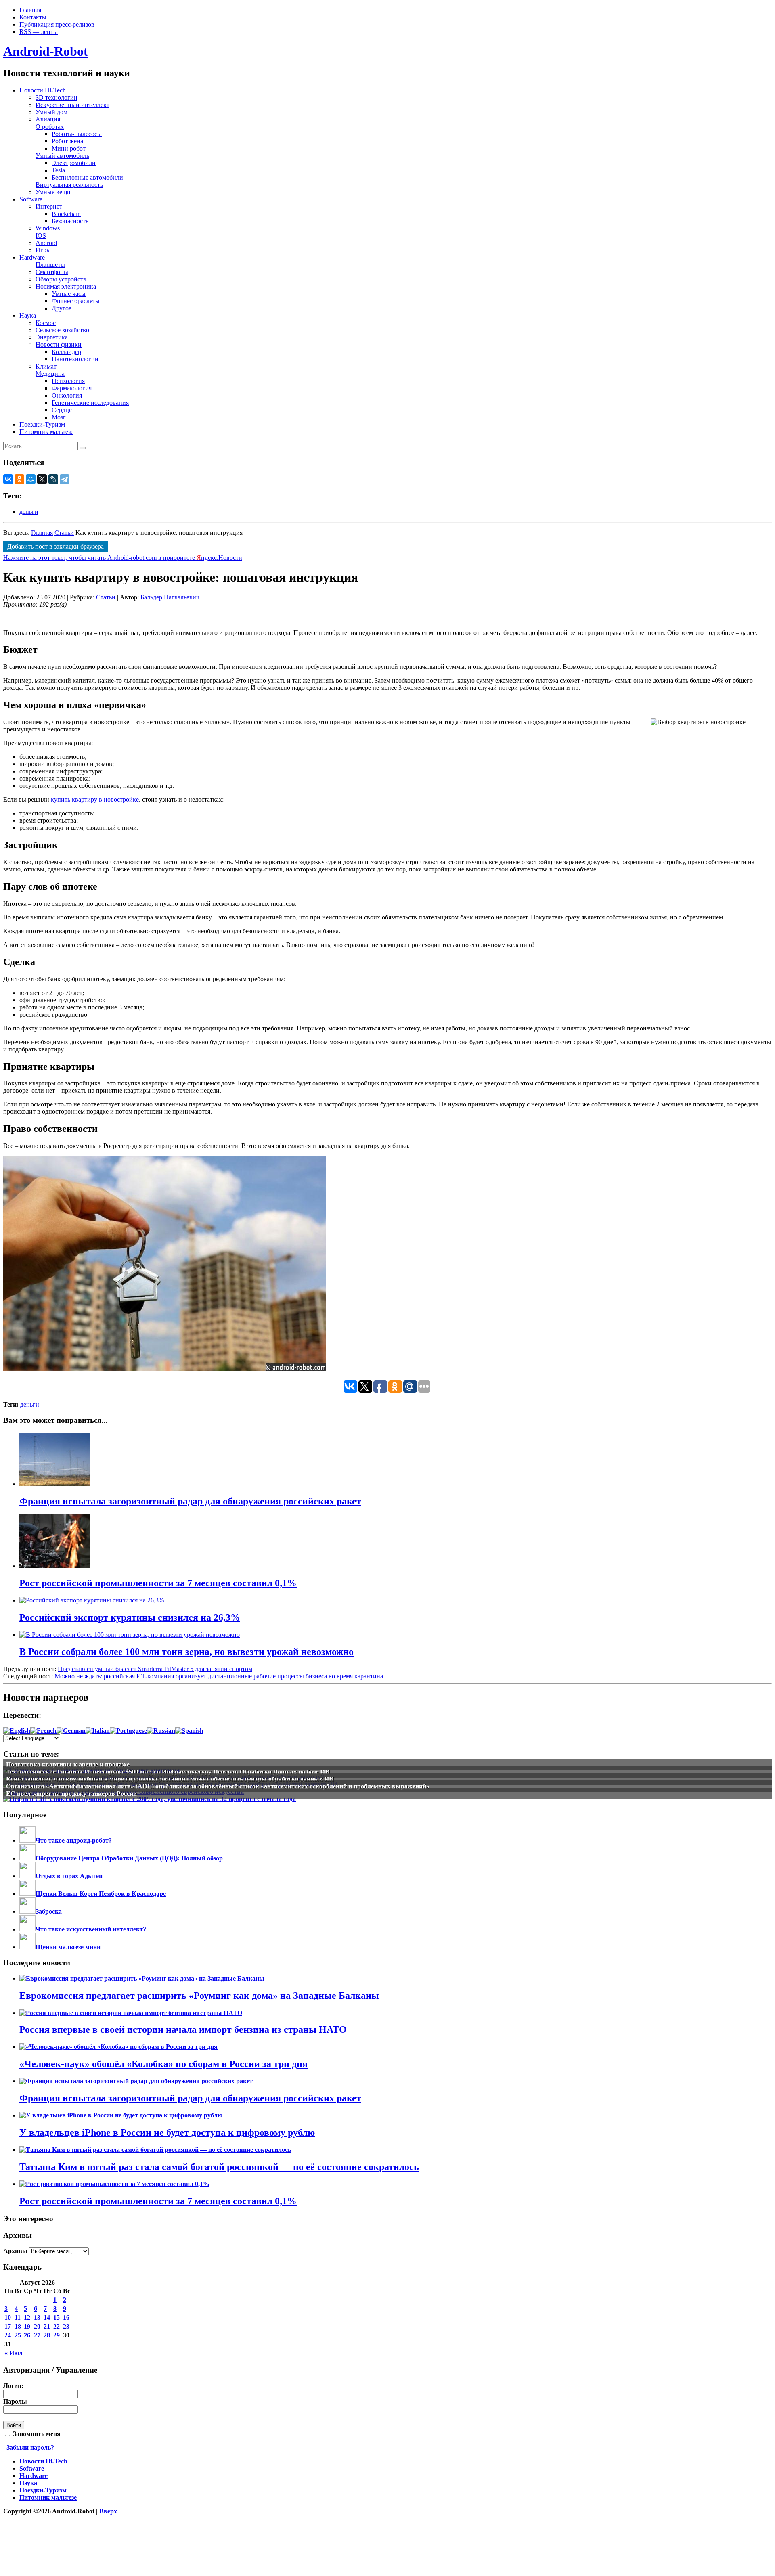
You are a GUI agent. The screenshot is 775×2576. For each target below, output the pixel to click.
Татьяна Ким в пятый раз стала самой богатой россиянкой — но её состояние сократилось (219, 2167)
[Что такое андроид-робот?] (27, 1840)
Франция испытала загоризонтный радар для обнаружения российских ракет (190, 2098)
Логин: (13, 2386)
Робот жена (67, 141)
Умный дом (51, 112)
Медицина (50, 374)
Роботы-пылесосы (77, 134)
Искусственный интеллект (72, 105)
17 (8, 2326)
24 (8, 2335)
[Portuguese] (128, 1731)
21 (47, 2326)
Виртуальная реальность (69, 185)
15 (57, 2317)
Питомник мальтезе (46, 432)
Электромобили (74, 163)
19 (27, 2326)
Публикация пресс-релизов (57, 24)
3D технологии (57, 97)
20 (37, 2326)
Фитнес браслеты (76, 301)
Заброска (49, 1911)
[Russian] (161, 1731)
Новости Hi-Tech (43, 90)
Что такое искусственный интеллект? (91, 1929)
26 (27, 2335)
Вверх (108, 2511)
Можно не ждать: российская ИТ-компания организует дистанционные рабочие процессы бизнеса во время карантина (219, 1676)
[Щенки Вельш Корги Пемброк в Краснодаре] (27, 1894)
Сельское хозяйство (62, 330)
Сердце (62, 410)
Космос (46, 323)
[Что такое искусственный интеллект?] (27, 1929)
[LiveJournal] (53, 479)
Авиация (48, 119)
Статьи (64, 533)
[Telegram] (65, 479)
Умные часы (69, 294)
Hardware (32, 257)
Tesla (58, 170)
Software (31, 199)
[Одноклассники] (19, 479)
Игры (43, 250)
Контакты (33, 17)
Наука (28, 315)
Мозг (59, 417)
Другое (62, 308)
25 (18, 2335)
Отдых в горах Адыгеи (69, 1876)
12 (27, 2317)
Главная (30, 10)
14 (47, 2317)
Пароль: (15, 2401)
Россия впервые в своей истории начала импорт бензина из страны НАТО (183, 2029)
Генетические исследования (90, 403)
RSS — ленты (39, 32)
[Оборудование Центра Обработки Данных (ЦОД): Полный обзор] (27, 1858)
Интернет (49, 206)
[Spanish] (189, 1731)
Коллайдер (66, 352)
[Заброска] (27, 1911)
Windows (48, 228)
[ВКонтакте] (8, 479)
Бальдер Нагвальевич (170, 597)
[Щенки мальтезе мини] (27, 1947)
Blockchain (66, 214)
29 (57, 2335)
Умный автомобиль (62, 156)
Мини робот (69, 148)
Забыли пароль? (30, 2447)
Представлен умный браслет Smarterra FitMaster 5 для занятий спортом (155, 1669)
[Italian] (98, 1731)
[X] (42, 479)
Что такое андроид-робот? (74, 1840)
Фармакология (72, 388)
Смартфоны (52, 272)
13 (37, 2317)
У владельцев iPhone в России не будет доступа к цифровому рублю (167, 2132)
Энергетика (52, 337)
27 (37, 2335)
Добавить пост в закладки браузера (56, 546)
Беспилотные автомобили (87, 177)
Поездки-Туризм (42, 424)
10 (8, 2317)
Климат (46, 366)
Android (46, 243)
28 (47, 2335)
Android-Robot (46, 51)
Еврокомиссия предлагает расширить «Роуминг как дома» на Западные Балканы (199, 1996)
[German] (71, 1731)
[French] (43, 1731)
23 (66, 2326)
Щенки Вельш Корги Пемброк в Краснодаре (101, 1894)
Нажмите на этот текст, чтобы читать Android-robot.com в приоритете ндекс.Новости (123, 558)
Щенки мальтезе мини (68, 1947)
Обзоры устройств (61, 279)
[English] (17, 1731)
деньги (29, 512)
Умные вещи (53, 192)
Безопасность (70, 221)
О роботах (50, 127)
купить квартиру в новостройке (95, 799)
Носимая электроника (66, 286)
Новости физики (59, 345)
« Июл (14, 2353)
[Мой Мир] (31, 479)
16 (66, 2317)
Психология (68, 381)
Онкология (67, 395)
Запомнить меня (36, 2434)
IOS (41, 236)
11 (18, 2317)
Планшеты (50, 265)
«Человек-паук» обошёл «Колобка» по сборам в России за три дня (163, 2064)
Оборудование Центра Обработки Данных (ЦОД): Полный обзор (129, 1858)
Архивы (15, 2251)
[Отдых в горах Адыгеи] (27, 1876)
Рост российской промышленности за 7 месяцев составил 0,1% (158, 2201)
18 (18, 2326)
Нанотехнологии (75, 359)
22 (57, 2326)
